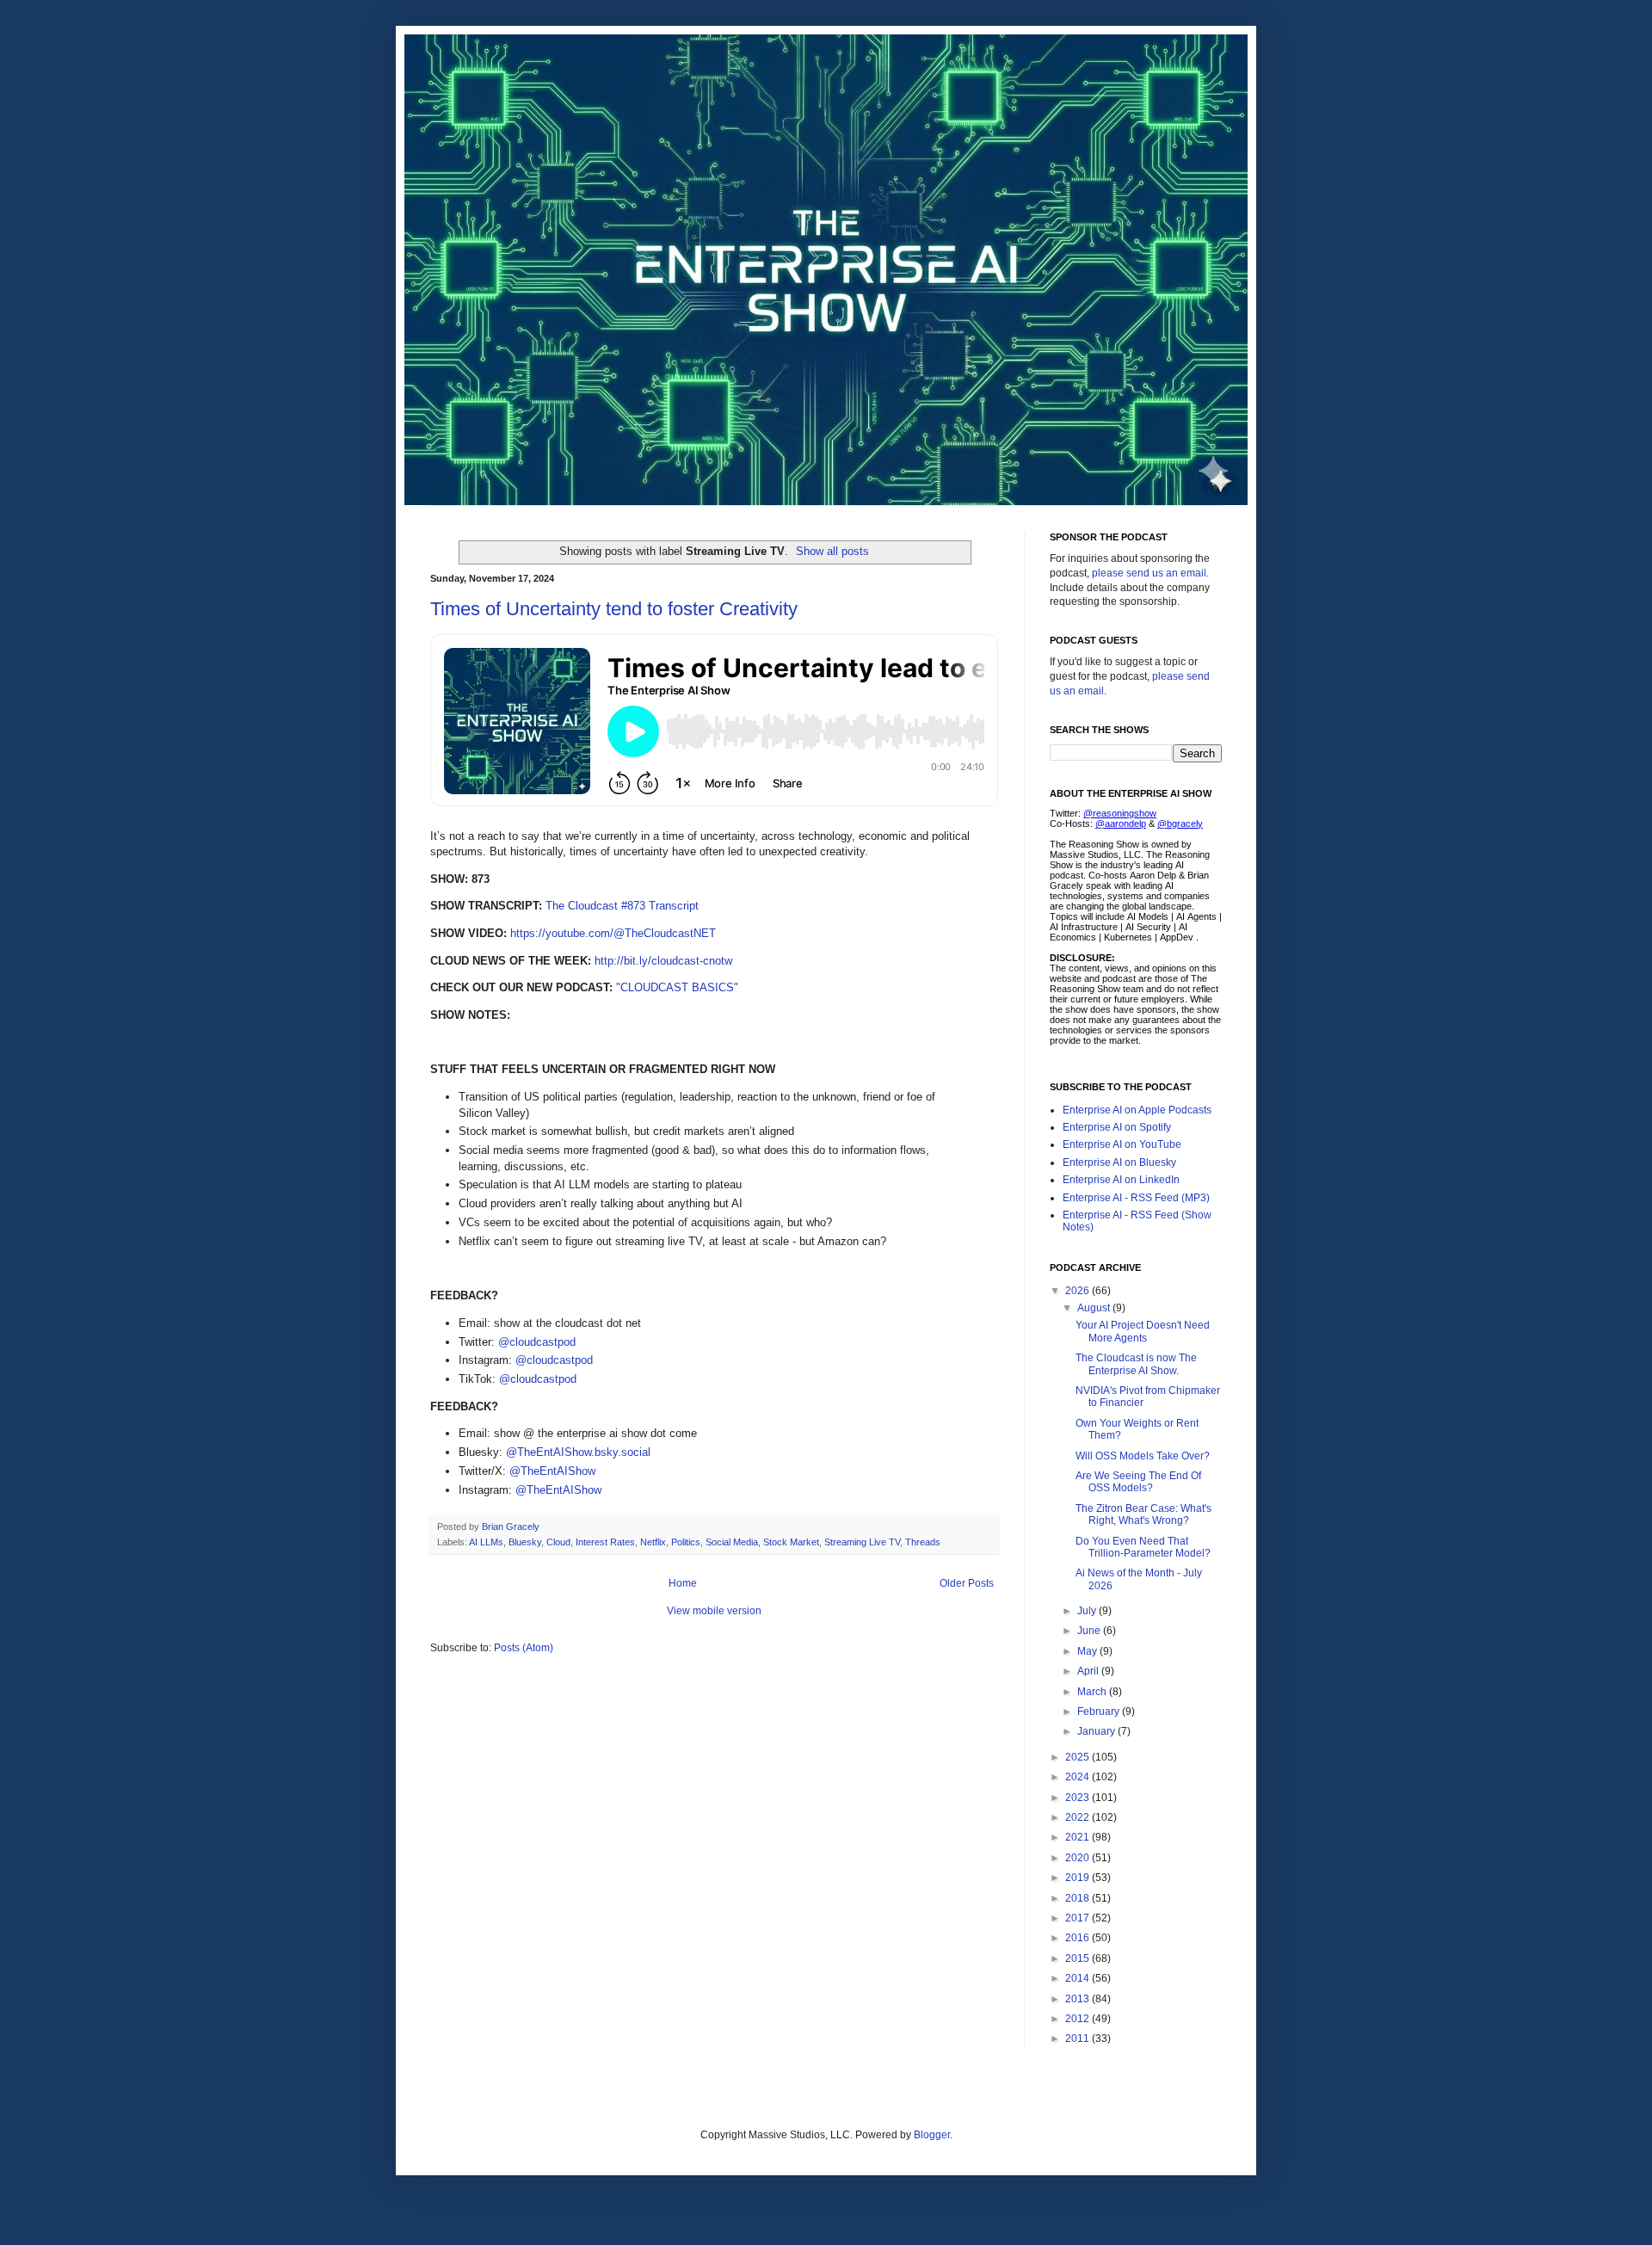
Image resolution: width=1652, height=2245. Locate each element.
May (1088, 1651)
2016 (1079, 1938)
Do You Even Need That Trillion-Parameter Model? (1143, 1547)
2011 (1079, 2038)
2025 (1079, 1757)
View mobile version (714, 1611)
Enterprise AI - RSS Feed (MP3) (1136, 1198)
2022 (1079, 1817)
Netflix (653, 1542)
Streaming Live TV (862, 1542)
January (1097, 1731)
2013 (1079, 1999)
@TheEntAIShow (552, 1471)
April (1089, 1671)
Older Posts (967, 1583)
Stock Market (791, 1542)
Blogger (932, 2135)
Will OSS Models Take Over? (1143, 1456)
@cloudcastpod (537, 1342)
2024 (1079, 1777)
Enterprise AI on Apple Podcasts (1137, 1110)
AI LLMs (486, 1542)
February (1100, 1712)
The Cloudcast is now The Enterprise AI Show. (1136, 1364)
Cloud (558, 1542)
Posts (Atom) (524, 1648)
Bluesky (525, 1542)
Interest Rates (605, 1542)
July (1088, 1611)
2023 (1079, 1798)
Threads (923, 1542)
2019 (1079, 1878)
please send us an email (1149, 573)
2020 (1079, 1858)
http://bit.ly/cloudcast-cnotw (663, 961)
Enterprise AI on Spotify (1117, 1127)
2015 (1079, 1958)
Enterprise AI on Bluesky (1119, 1163)
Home (683, 1583)
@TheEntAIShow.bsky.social (578, 1452)
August (1095, 1308)
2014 (1079, 1978)
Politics (686, 1542)
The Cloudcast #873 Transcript (622, 906)
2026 (1079, 1291)
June (1090, 1631)
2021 (1079, 1837)
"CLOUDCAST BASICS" (677, 987)
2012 (1079, 2019)
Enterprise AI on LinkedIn (1121, 1180)
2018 (1079, 1898)
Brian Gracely (512, 1526)
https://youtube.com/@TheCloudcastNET (613, 933)
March (1093, 1692)
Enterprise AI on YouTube (1122, 1144)
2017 (1079, 1918)
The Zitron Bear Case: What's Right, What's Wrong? (1143, 1514)
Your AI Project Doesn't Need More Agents (1143, 1331)
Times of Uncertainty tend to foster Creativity (614, 609)
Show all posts (832, 551)
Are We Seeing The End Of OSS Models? (1138, 1482)
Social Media (732, 1542)
